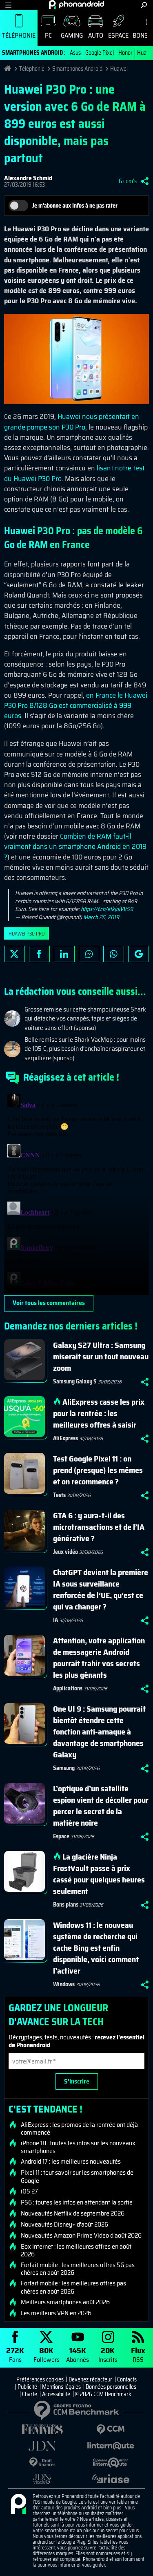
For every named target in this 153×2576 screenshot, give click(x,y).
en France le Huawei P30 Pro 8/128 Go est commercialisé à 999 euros (76, 705)
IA (55, 1620)
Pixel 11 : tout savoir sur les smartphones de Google (77, 2176)
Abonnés (78, 2354)
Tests (59, 1495)
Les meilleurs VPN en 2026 (56, 2313)
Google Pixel (100, 53)
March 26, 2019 (101, 917)
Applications (68, 1688)
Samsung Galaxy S (75, 1381)
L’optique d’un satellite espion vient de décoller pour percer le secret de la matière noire (101, 1806)
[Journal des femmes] (42, 2429)
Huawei (119, 69)
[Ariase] (111, 2479)
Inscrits (108, 2354)
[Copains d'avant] (111, 2463)
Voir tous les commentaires (49, 1303)
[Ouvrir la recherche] (144, 5)
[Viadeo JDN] (42, 2479)
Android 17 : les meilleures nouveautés (71, 2162)
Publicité (27, 2387)
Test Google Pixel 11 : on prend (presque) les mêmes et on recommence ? (98, 1470)
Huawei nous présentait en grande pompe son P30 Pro (72, 422)
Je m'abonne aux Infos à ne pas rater (75, 206)
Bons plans (66, 1905)
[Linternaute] (111, 2446)
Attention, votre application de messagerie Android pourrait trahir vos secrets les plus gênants (99, 1658)
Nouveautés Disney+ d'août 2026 (64, 2225)
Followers (47, 2354)
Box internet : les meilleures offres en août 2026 (76, 2250)
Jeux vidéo (65, 1552)
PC (48, 35)
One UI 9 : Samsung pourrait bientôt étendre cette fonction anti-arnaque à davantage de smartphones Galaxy (99, 1732)
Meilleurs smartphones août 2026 (65, 2302)
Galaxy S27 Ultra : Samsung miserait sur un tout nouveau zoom (101, 1356)
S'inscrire (77, 2081)
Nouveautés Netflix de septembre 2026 (73, 2213)
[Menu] (8, 5)
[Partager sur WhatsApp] (114, 954)
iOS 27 (29, 2191)
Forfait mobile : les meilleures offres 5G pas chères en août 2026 (78, 2269)
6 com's (128, 181)
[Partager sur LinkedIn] (64, 954)
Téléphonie (19, 35)
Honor (125, 53)
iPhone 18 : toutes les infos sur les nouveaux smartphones (78, 2147)
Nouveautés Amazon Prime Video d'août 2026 (81, 2236)
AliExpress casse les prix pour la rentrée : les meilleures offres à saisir (99, 1413)
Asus (75, 53)
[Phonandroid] (18, 2504)
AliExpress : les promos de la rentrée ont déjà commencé (79, 2128)
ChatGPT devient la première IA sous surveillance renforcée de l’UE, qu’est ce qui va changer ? (101, 1589)
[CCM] (111, 2429)
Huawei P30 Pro (27, 934)
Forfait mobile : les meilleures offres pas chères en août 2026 (73, 2287)
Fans (15, 2354)
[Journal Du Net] (42, 2446)
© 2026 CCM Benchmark (103, 2394)
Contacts (127, 2379)
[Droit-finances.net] (42, 2463)
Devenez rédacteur (90, 2379)
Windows (64, 1984)
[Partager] (145, 181)
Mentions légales (61, 2387)
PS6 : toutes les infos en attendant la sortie (77, 2202)
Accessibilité (56, 2394)
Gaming (72, 35)
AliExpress (65, 1438)
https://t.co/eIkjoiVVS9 (107, 909)
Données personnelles (111, 2387)
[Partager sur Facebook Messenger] (89, 954)
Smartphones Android (77, 69)
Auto (96, 35)
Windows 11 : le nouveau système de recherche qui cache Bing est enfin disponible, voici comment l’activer (96, 1948)
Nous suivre (139, 954)
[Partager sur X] (14, 954)
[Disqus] (76, 1193)
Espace (118, 35)
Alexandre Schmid (28, 178)
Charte (30, 2394)
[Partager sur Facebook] (39, 954)
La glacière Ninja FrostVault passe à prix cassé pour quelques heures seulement (99, 1874)
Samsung (64, 1768)
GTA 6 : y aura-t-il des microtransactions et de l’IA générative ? (99, 1527)
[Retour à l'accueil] (76, 4)
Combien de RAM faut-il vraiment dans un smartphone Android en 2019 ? (75, 846)
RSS (138, 2354)
